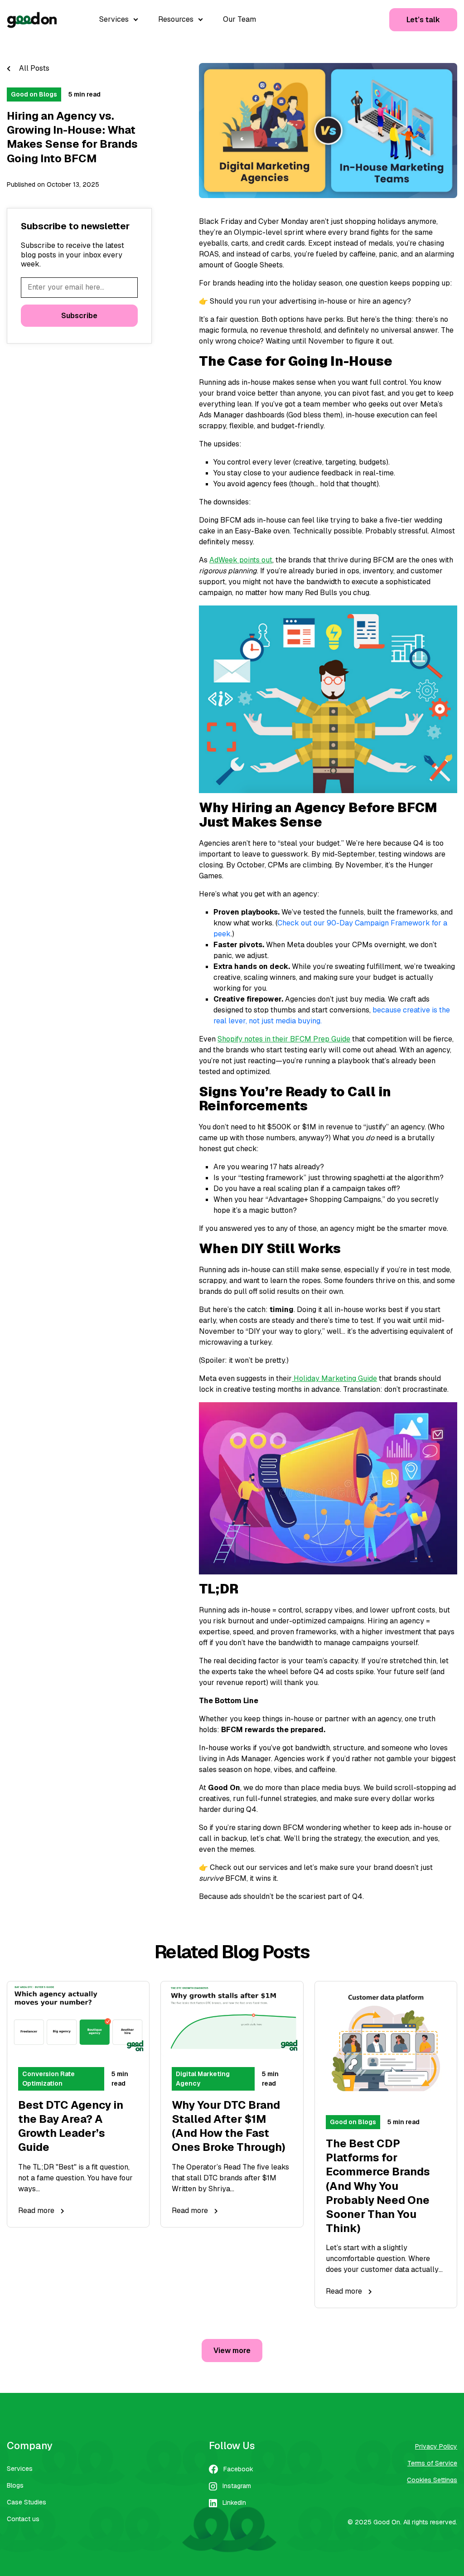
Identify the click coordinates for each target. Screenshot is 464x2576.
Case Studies (27, 2502)
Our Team (239, 19)
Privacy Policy (436, 2446)
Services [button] (115, 19)
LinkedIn (234, 2503)
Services (20, 2469)
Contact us (23, 2519)
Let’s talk (423, 20)
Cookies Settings (432, 2480)
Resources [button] (177, 19)
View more (232, 2351)
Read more (37, 2210)
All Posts (33, 68)
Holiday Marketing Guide (334, 1378)
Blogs (15, 2485)
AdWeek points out (241, 560)
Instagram (237, 2486)
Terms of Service (432, 2463)
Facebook (238, 2469)
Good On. (387, 2522)
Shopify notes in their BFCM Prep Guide (284, 1039)
